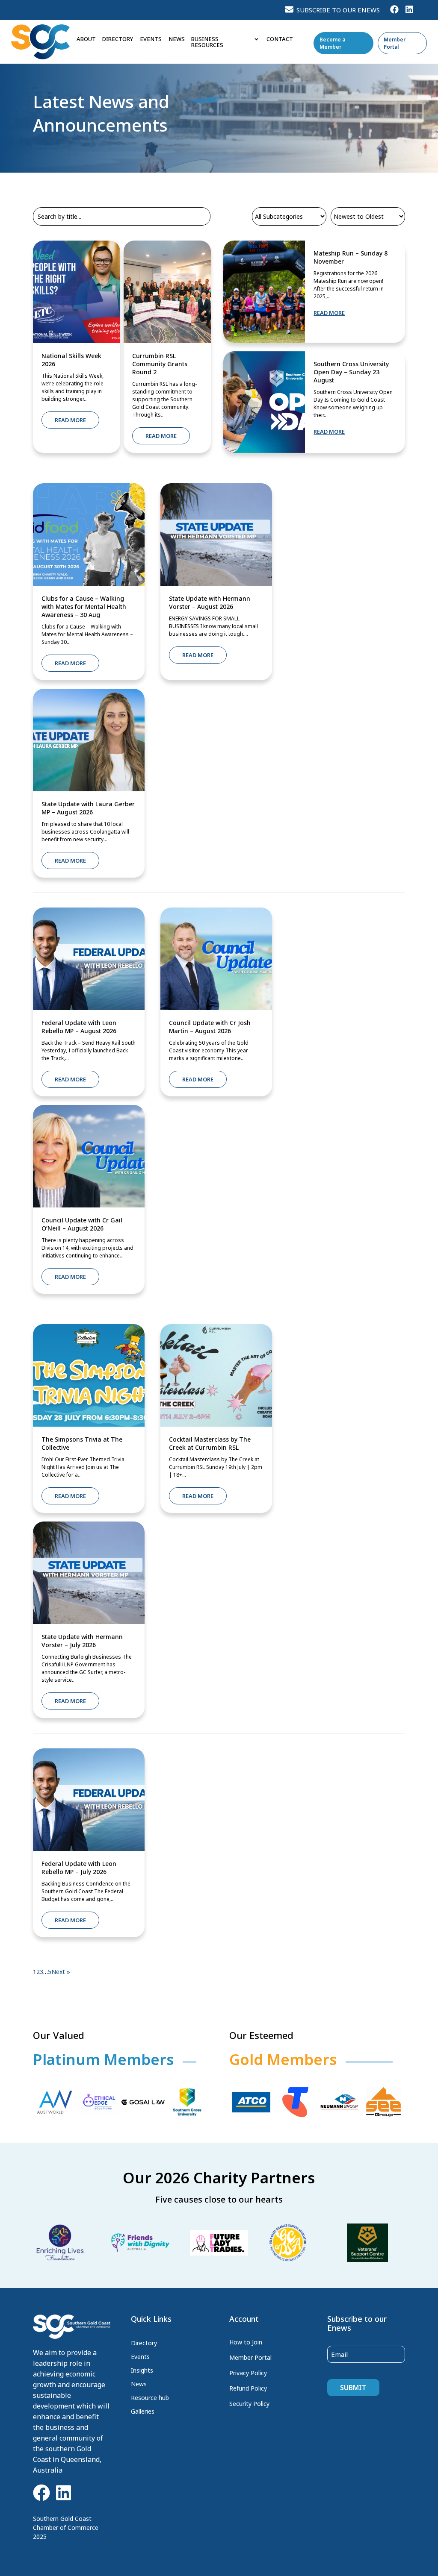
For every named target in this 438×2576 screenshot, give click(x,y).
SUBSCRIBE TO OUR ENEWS (338, 10)
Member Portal (395, 43)
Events (151, 39)
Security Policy (249, 2404)
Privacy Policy (248, 2373)
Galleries (143, 2412)
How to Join (246, 2342)
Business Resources (207, 42)
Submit (353, 2388)
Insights (142, 2370)
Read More (70, 420)
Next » (61, 1972)
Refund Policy (248, 2388)
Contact (280, 39)
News (177, 39)
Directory (118, 39)
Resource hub (150, 2398)
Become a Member (332, 43)
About (86, 39)
